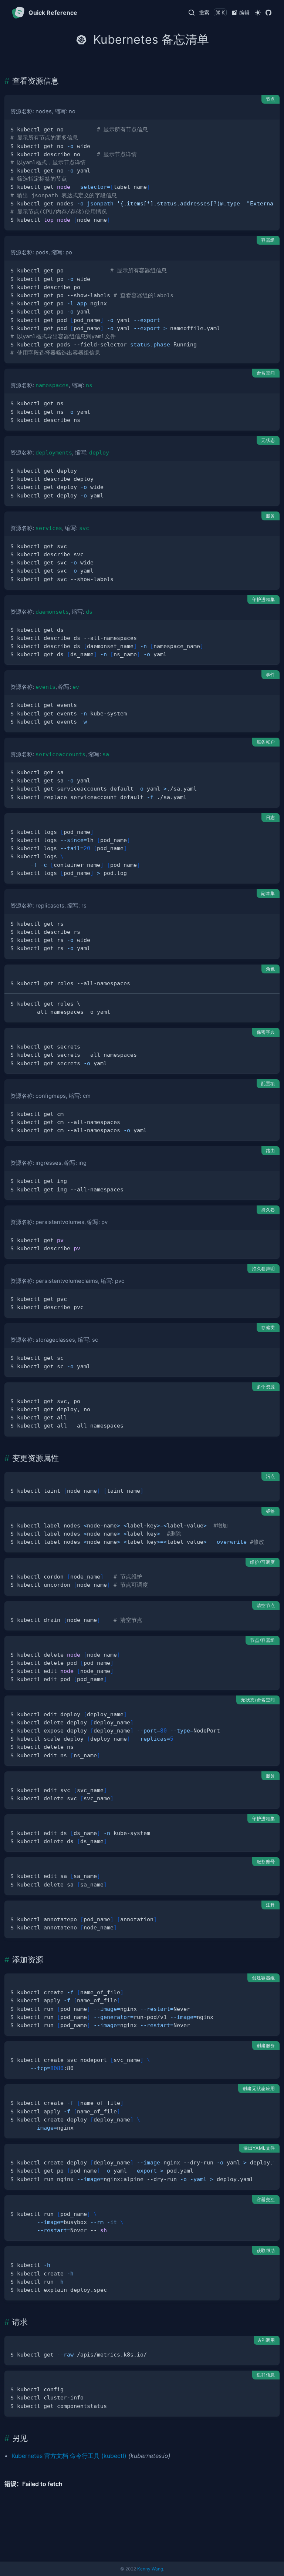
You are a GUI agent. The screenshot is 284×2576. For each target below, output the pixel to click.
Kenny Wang (150, 2569)
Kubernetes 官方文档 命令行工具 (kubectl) (69, 2456)
